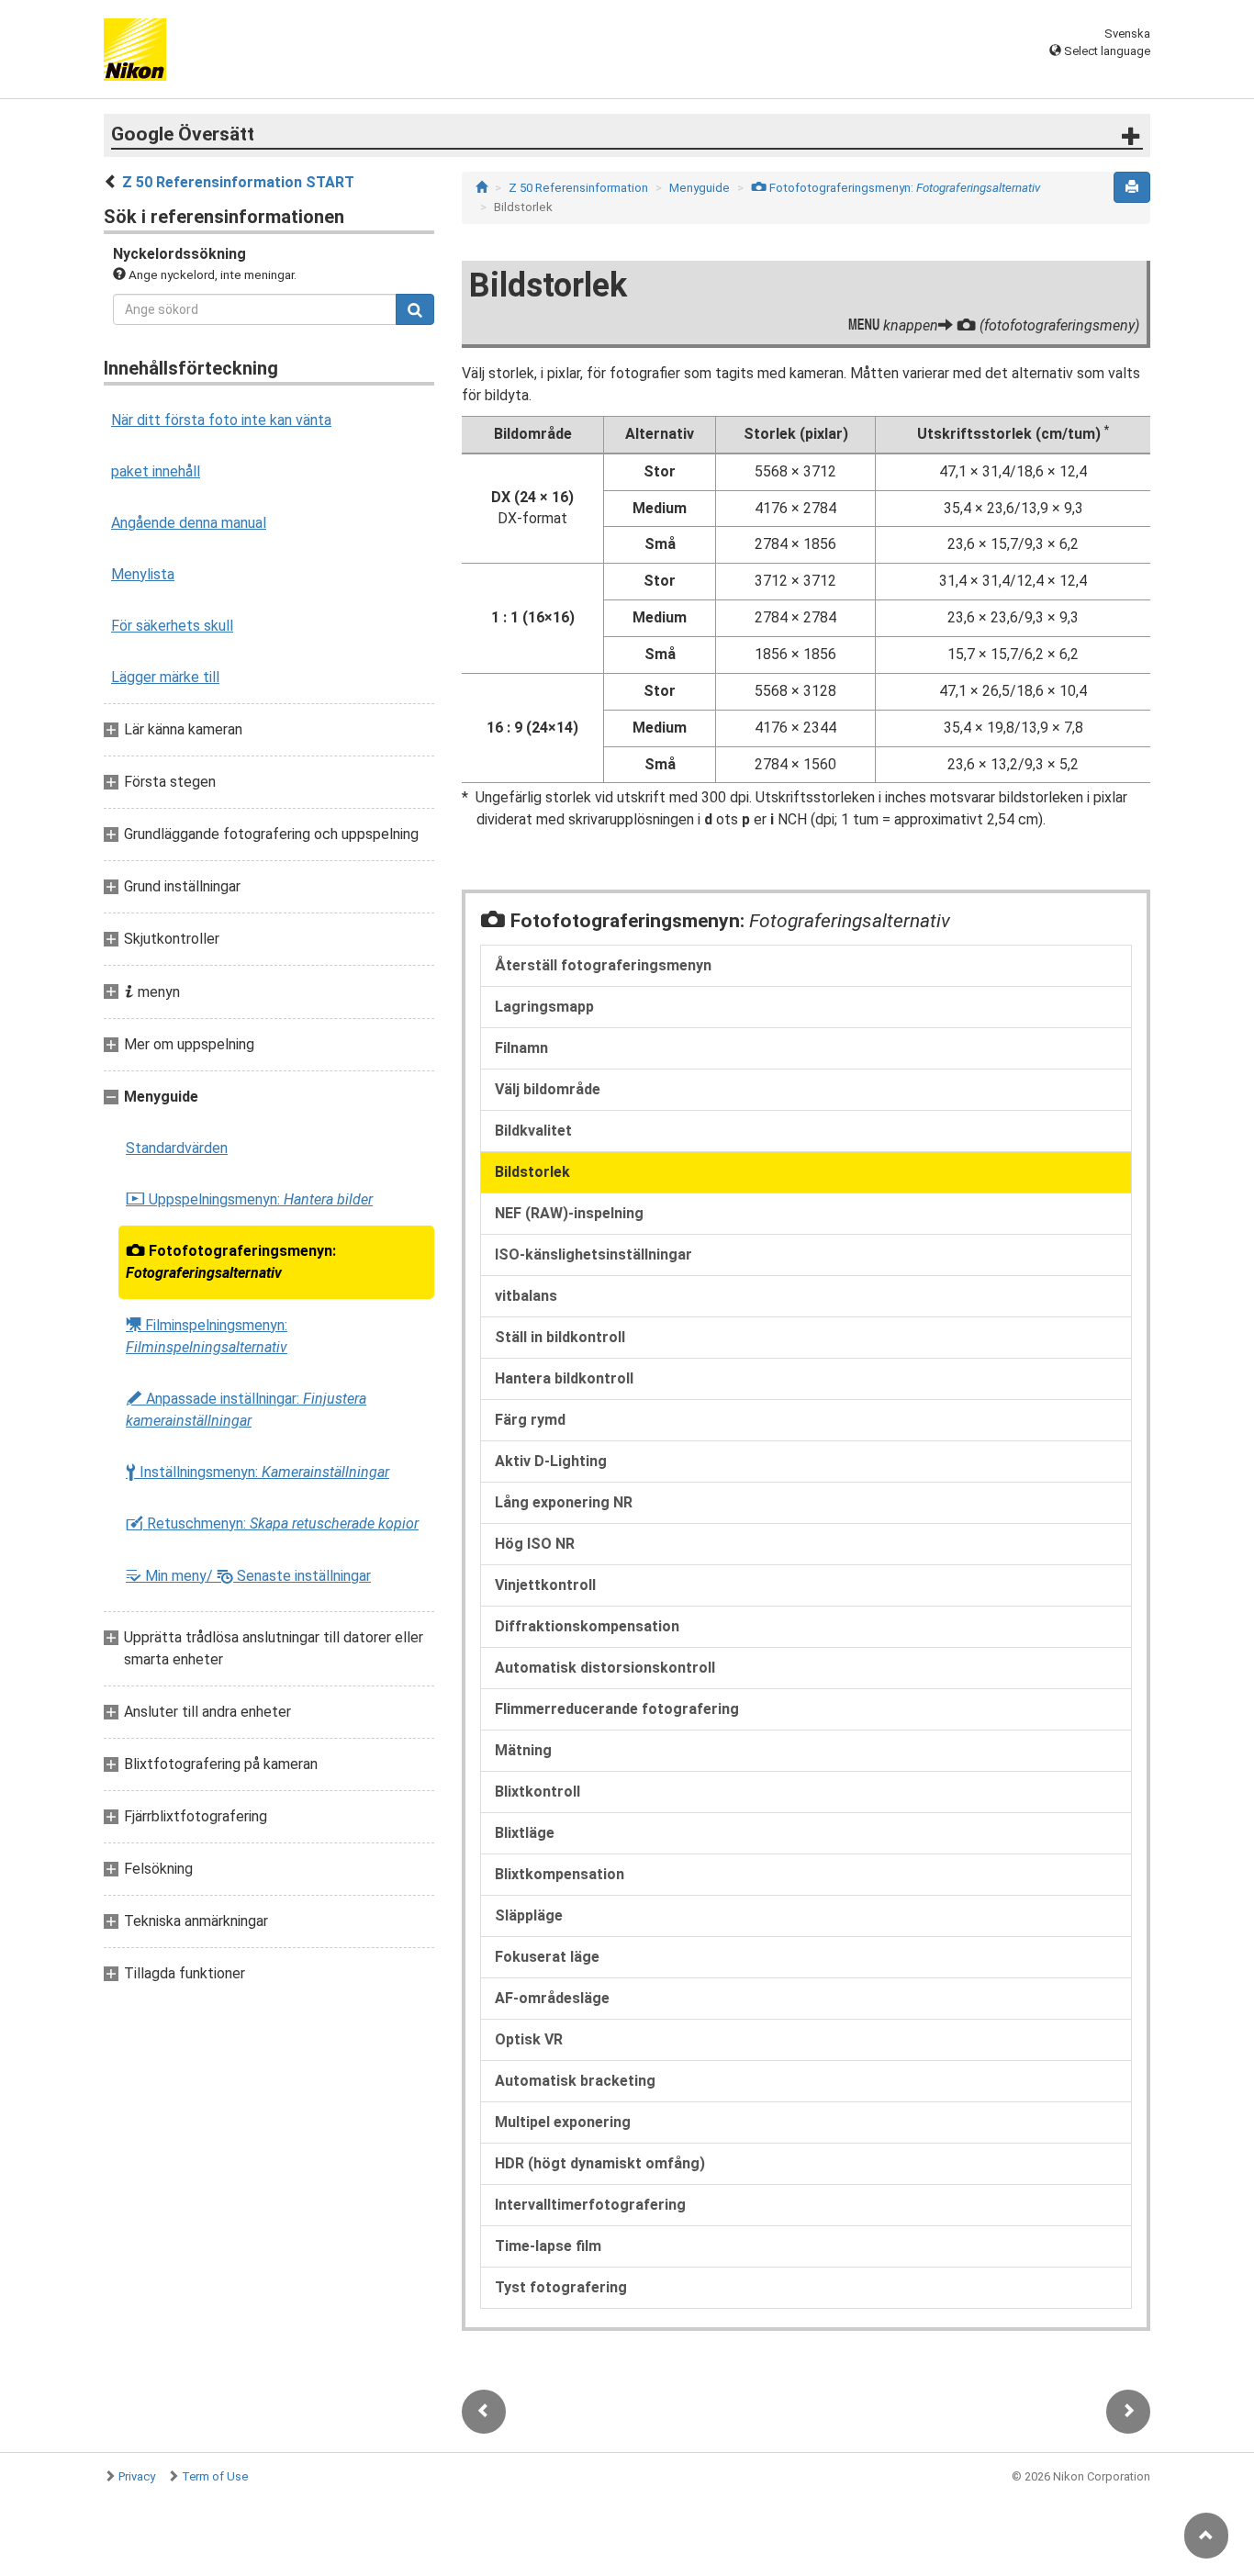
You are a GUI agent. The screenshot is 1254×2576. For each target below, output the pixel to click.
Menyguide (700, 188)
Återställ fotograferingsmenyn (603, 965)
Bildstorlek (532, 1172)
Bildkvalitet (533, 1131)
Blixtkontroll (537, 1792)
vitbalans (526, 1296)
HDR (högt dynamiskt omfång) (600, 2163)
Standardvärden (177, 1148)
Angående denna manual (189, 523)
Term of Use (215, 2476)
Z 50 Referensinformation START (238, 182)
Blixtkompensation (560, 1874)
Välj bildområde (548, 1089)
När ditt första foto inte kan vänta (221, 420)
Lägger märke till (165, 677)
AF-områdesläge (552, 1998)
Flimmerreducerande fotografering (617, 1709)
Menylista (143, 574)
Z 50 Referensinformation (578, 188)
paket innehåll (156, 471)
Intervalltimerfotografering (590, 2205)
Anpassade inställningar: (246, 1410)
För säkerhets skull (172, 626)
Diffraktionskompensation (587, 1626)
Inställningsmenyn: (258, 1473)
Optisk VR (529, 2039)
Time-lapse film (548, 2246)
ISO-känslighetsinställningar (593, 1254)
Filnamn (521, 1048)
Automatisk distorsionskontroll (605, 1668)
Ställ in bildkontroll (560, 1337)
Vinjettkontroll (545, 1585)
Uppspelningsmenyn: (249, 1200)
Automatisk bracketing (575, 2081)
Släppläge (529, 1915)
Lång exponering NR (564, 1502)
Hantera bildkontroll (564, 1378)
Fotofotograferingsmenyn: (231, 1262)
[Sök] (415, 309)
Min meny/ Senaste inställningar (248, 1576)
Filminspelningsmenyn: (207, 1336)
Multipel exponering (563, 2122)
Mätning (523, 1750)
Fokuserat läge (547, 1957)
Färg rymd (530, 1420)
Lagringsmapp (544, 1007)
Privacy (137, 2476)
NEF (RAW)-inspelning (569, 1213)
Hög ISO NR (535, 1544)
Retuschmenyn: (272, 1524)
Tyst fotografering (561, 2287)
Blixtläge (525, 1833)
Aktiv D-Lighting (551, 1461)
